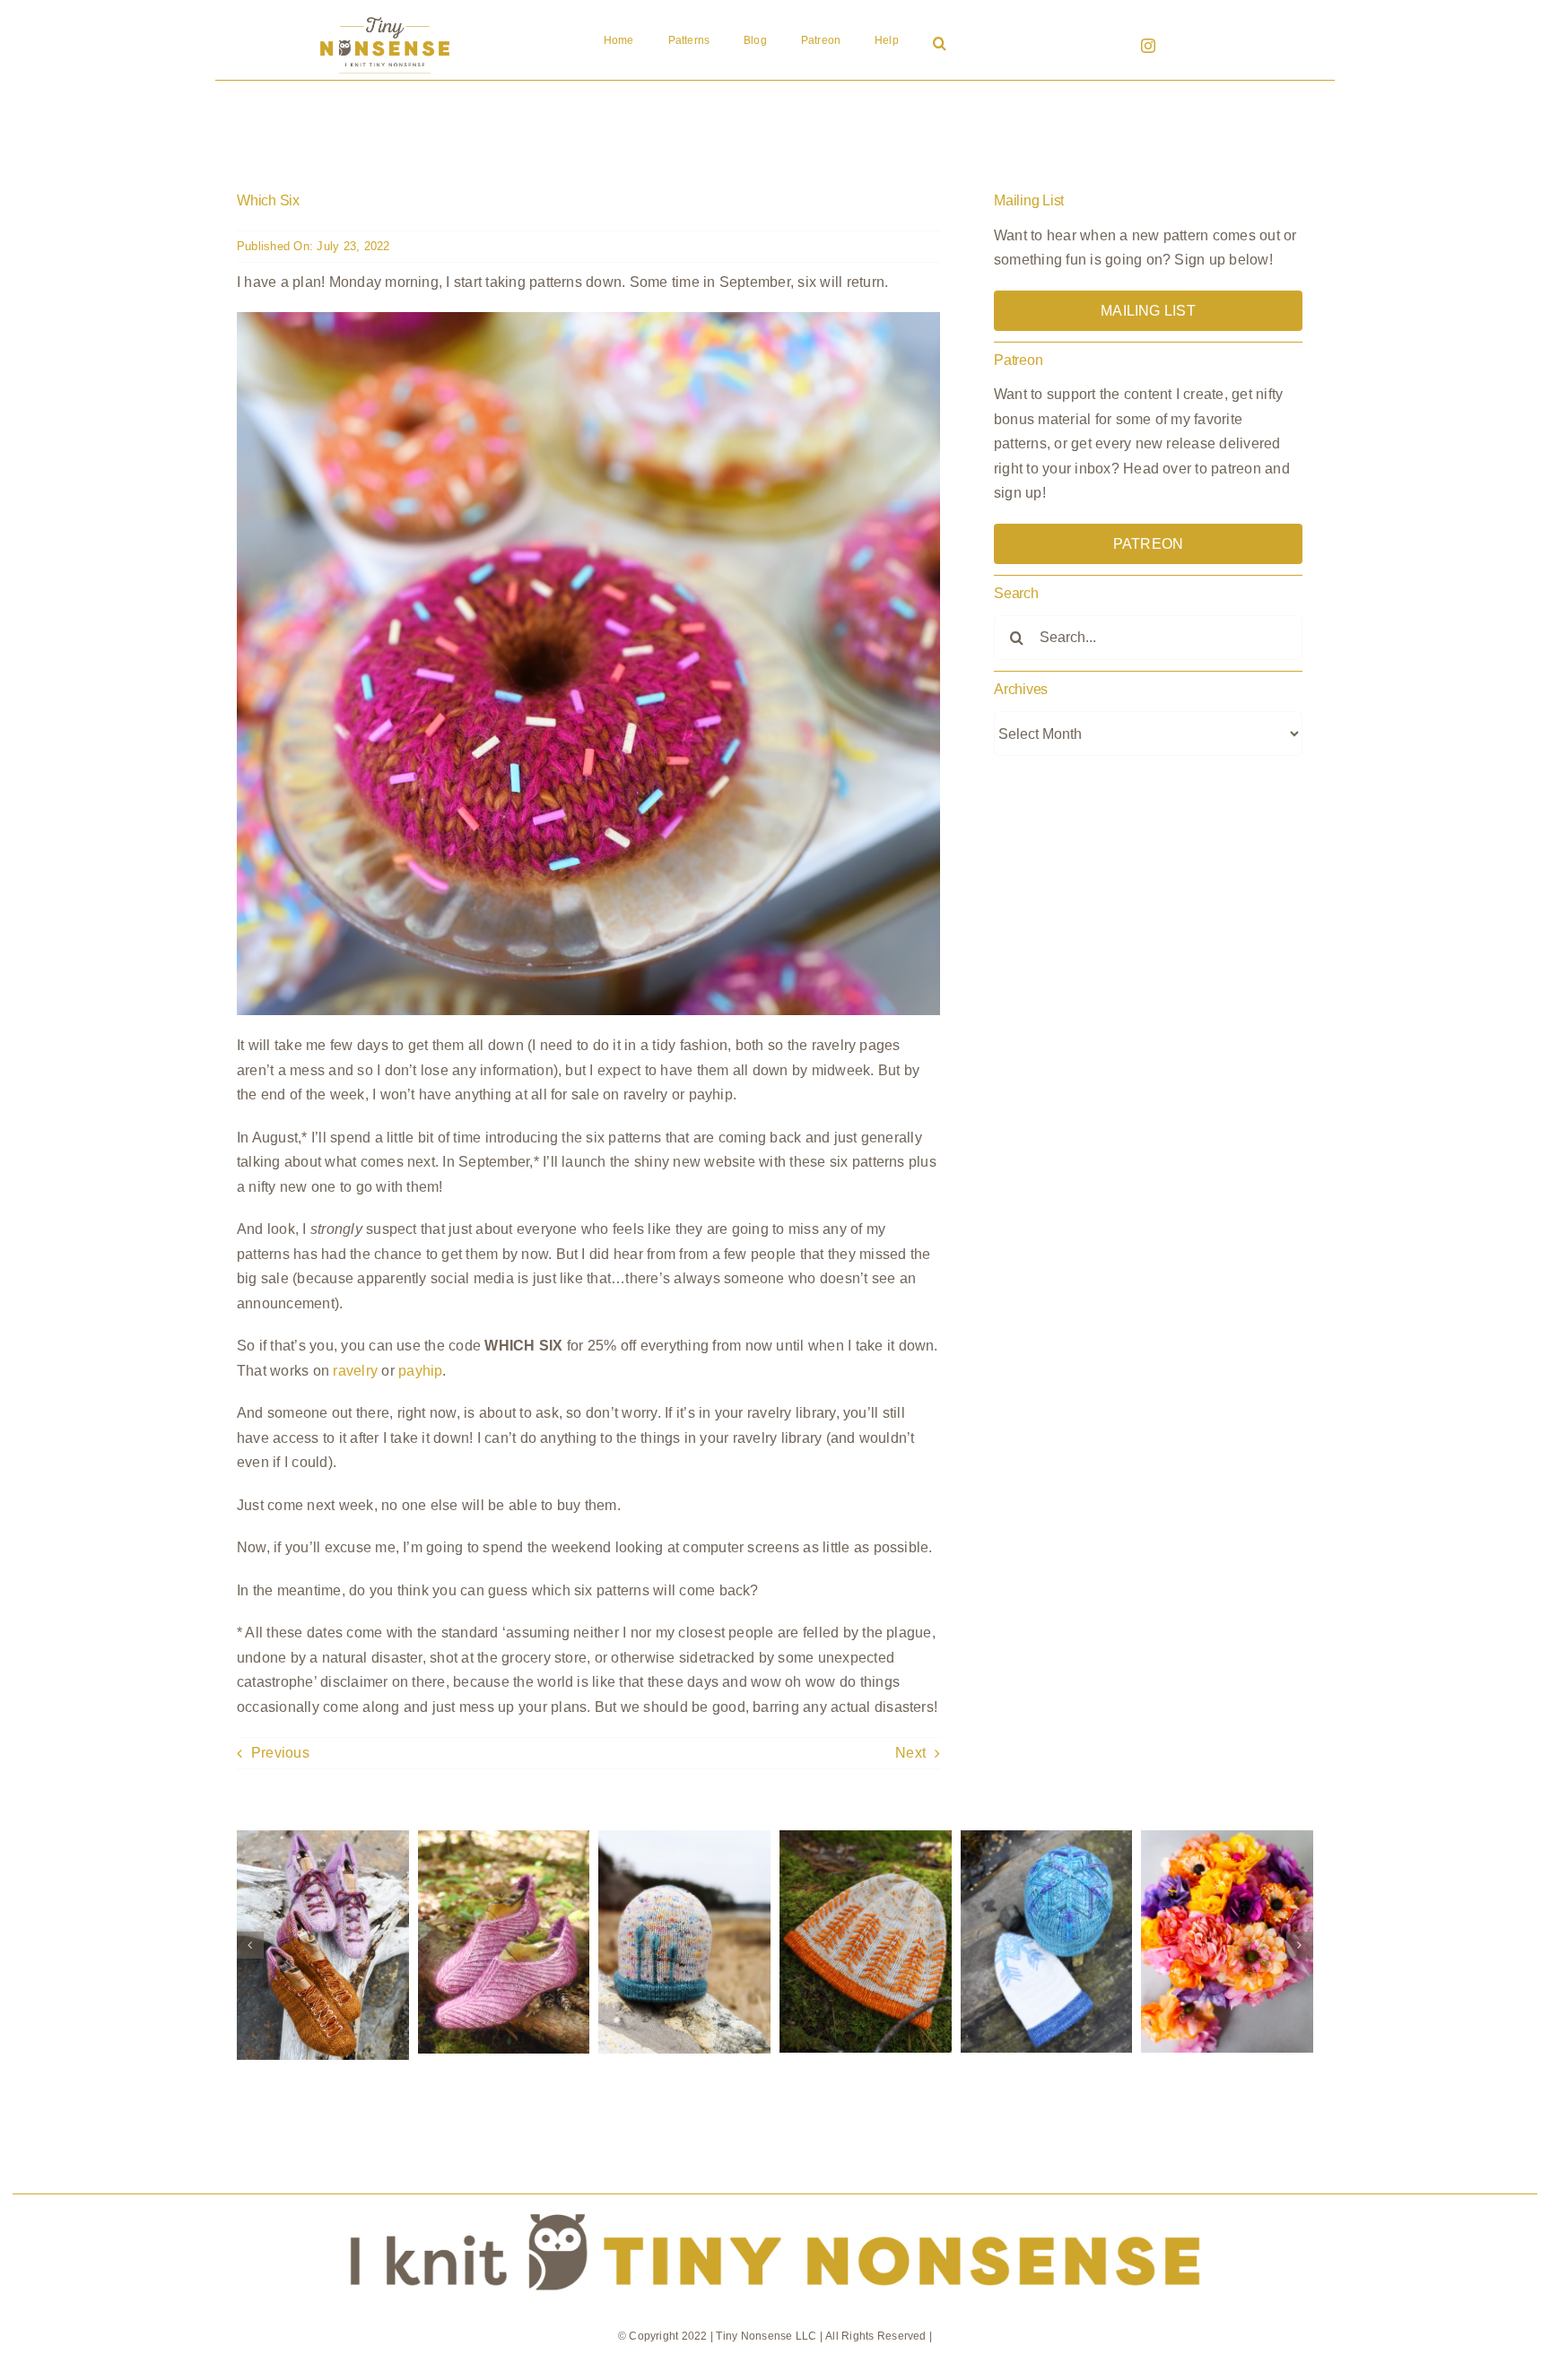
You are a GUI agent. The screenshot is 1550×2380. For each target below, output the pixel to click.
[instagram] (1148, 46)
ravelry (355, 1371)
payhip (420, 1371)
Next (910, 1753)
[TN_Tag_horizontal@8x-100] (775, 2201)
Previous (280, 1753)
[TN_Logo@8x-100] (385, 17)
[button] (940, 45)
